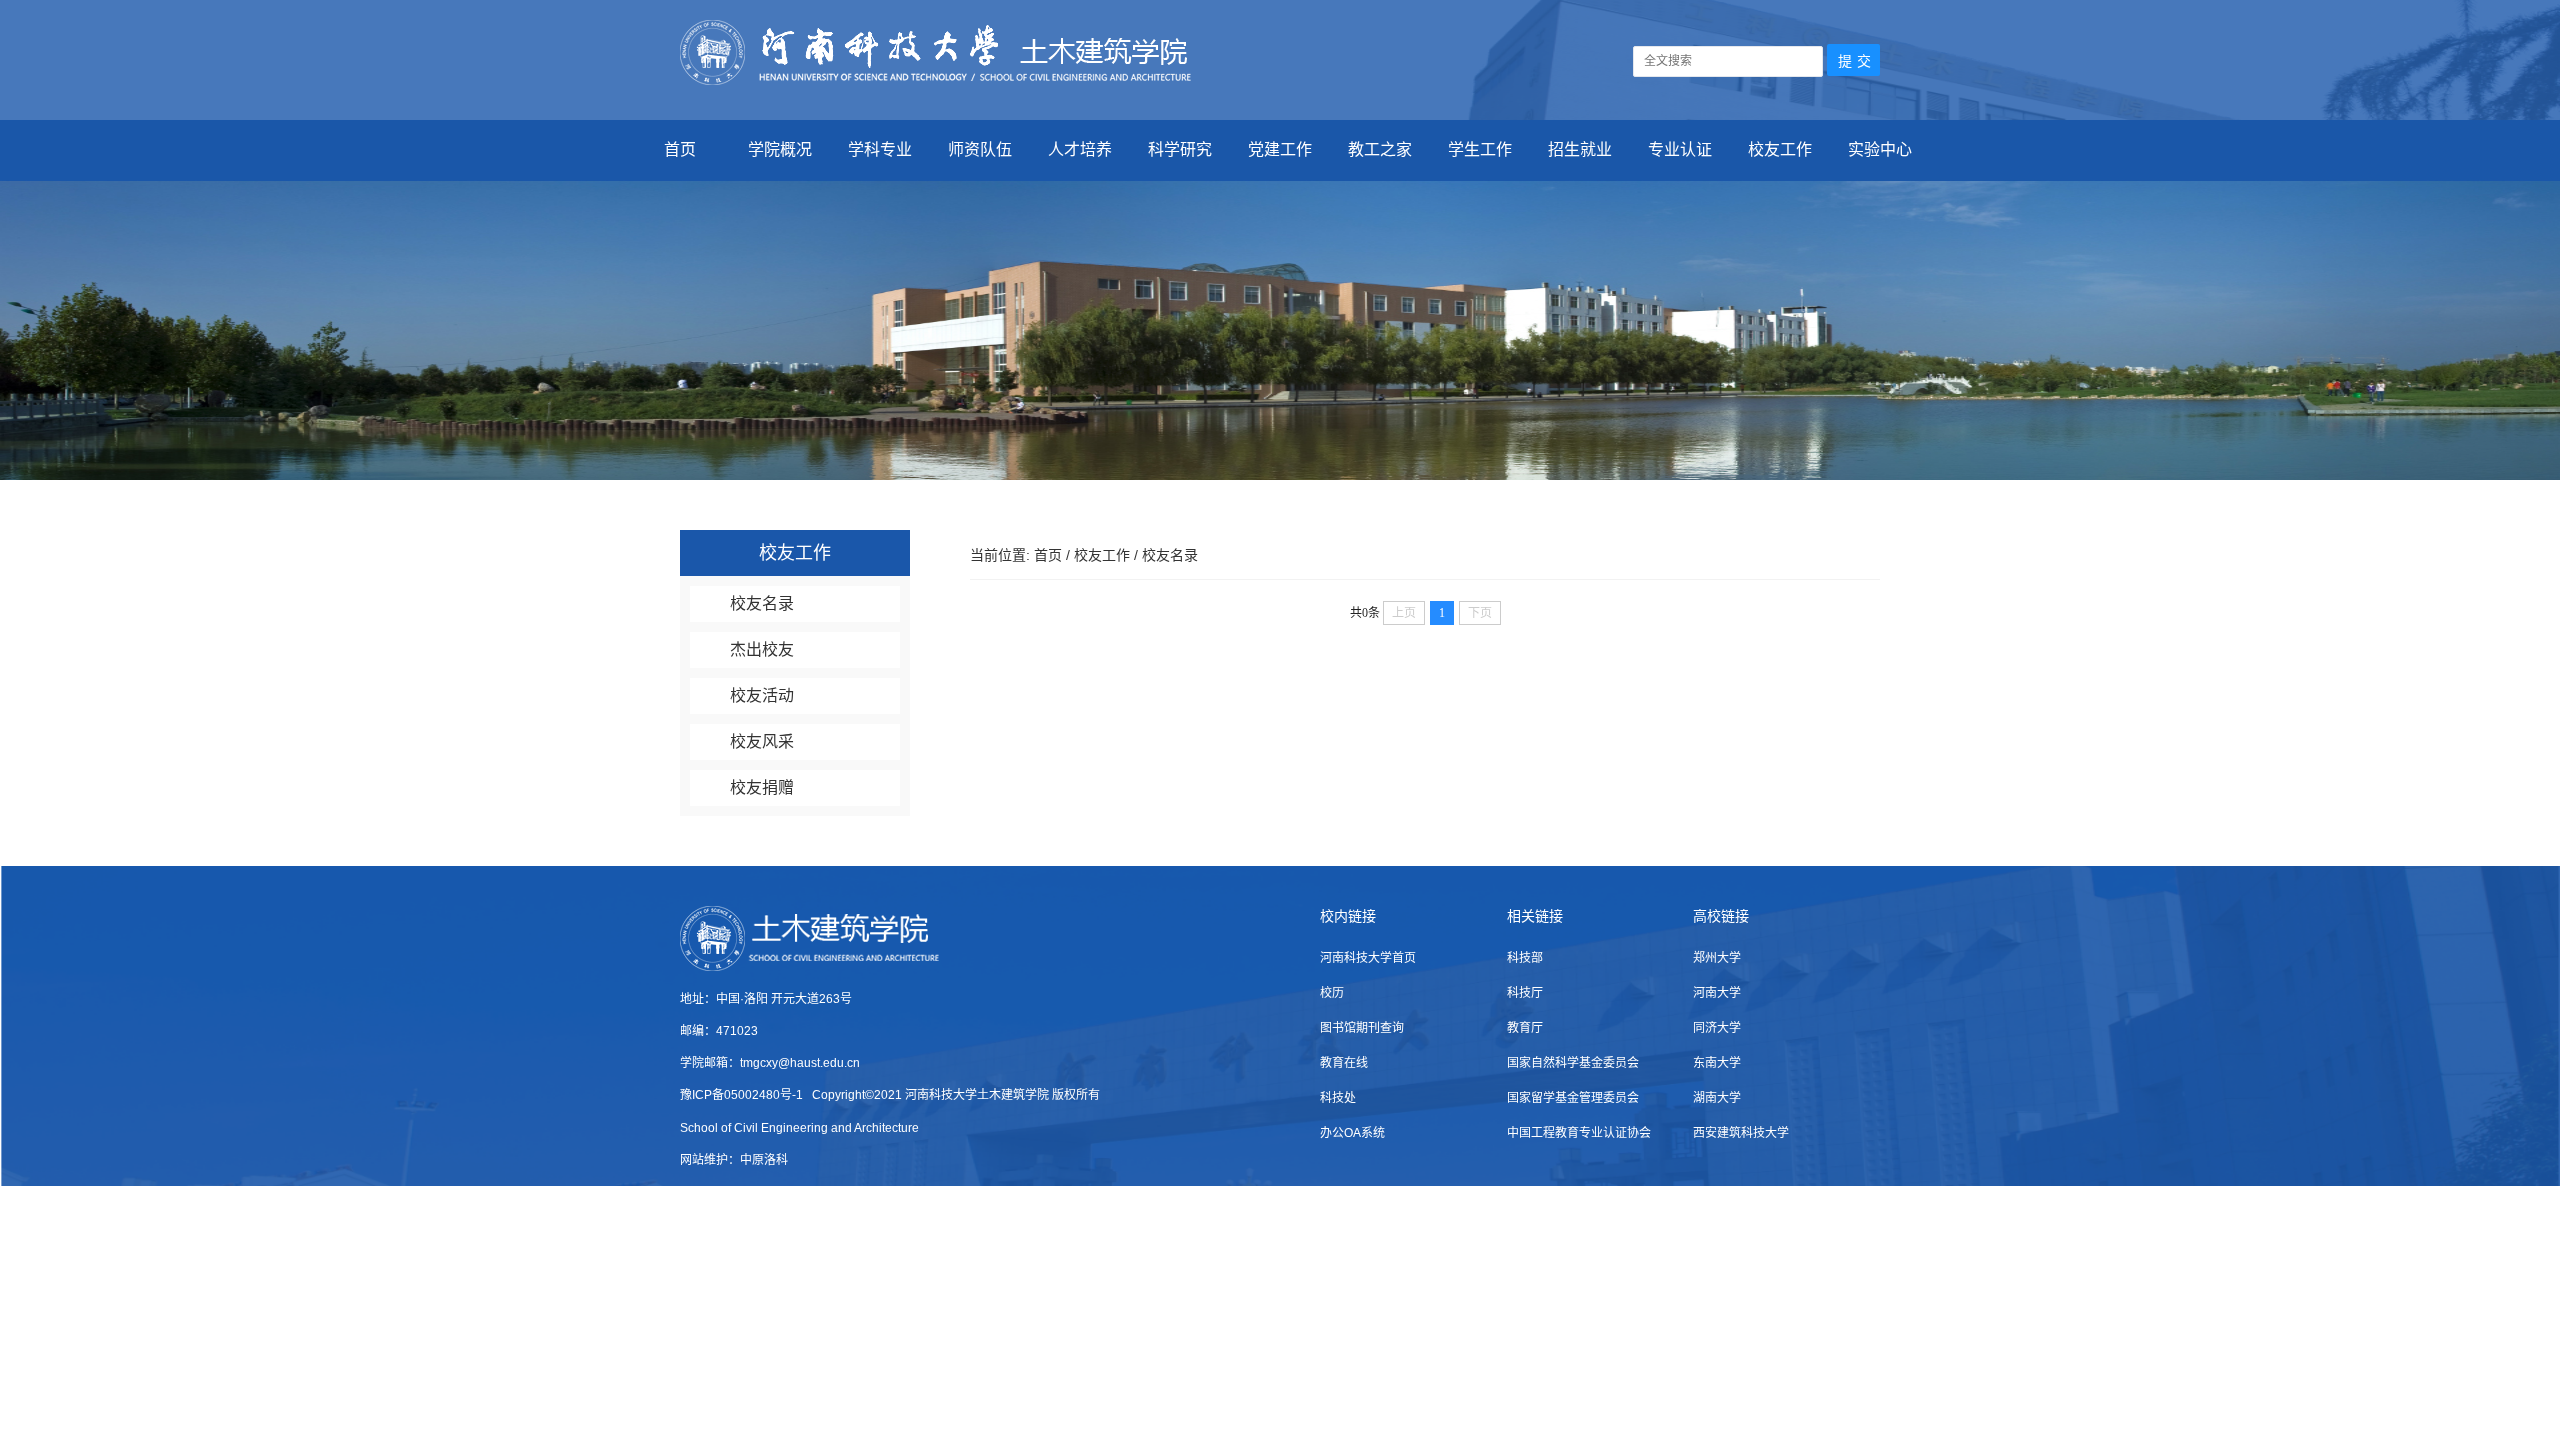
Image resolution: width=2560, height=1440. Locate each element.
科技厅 (1525, 993)
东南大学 (1717, 1063)
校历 (1332, 993)
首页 (680, 149)
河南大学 (1717, 993)
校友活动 (762, 695)
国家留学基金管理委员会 (1573, 1098)
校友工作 (1780, 149)
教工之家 (1380, 149)
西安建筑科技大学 (1741, 1133)
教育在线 (1344, 1063)
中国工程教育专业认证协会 (1579, 1133)
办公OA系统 (1352, 1133)
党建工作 (1280, 149)
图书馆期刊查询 (1362, 1028)
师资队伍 (980, 149)
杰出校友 (762, 649)
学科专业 (880, 149)
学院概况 (780, 149)
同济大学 (1717, 1028)
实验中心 (1880, 149)
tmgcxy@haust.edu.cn (800, 1063)
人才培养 (1080, 149)
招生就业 (1580, 149)
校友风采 (762, 741)
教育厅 (1525, 1028)
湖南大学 (1717, 1098)
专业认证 (1680, 149)
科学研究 (1180, 149)
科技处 (1338, 1098)
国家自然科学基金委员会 (1573, 1063)
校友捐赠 (762, 787)
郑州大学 (1717, 958)
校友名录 (762, 603)
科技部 (1525, 958)
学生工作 (1480, 149)
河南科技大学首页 (1368, 958)
